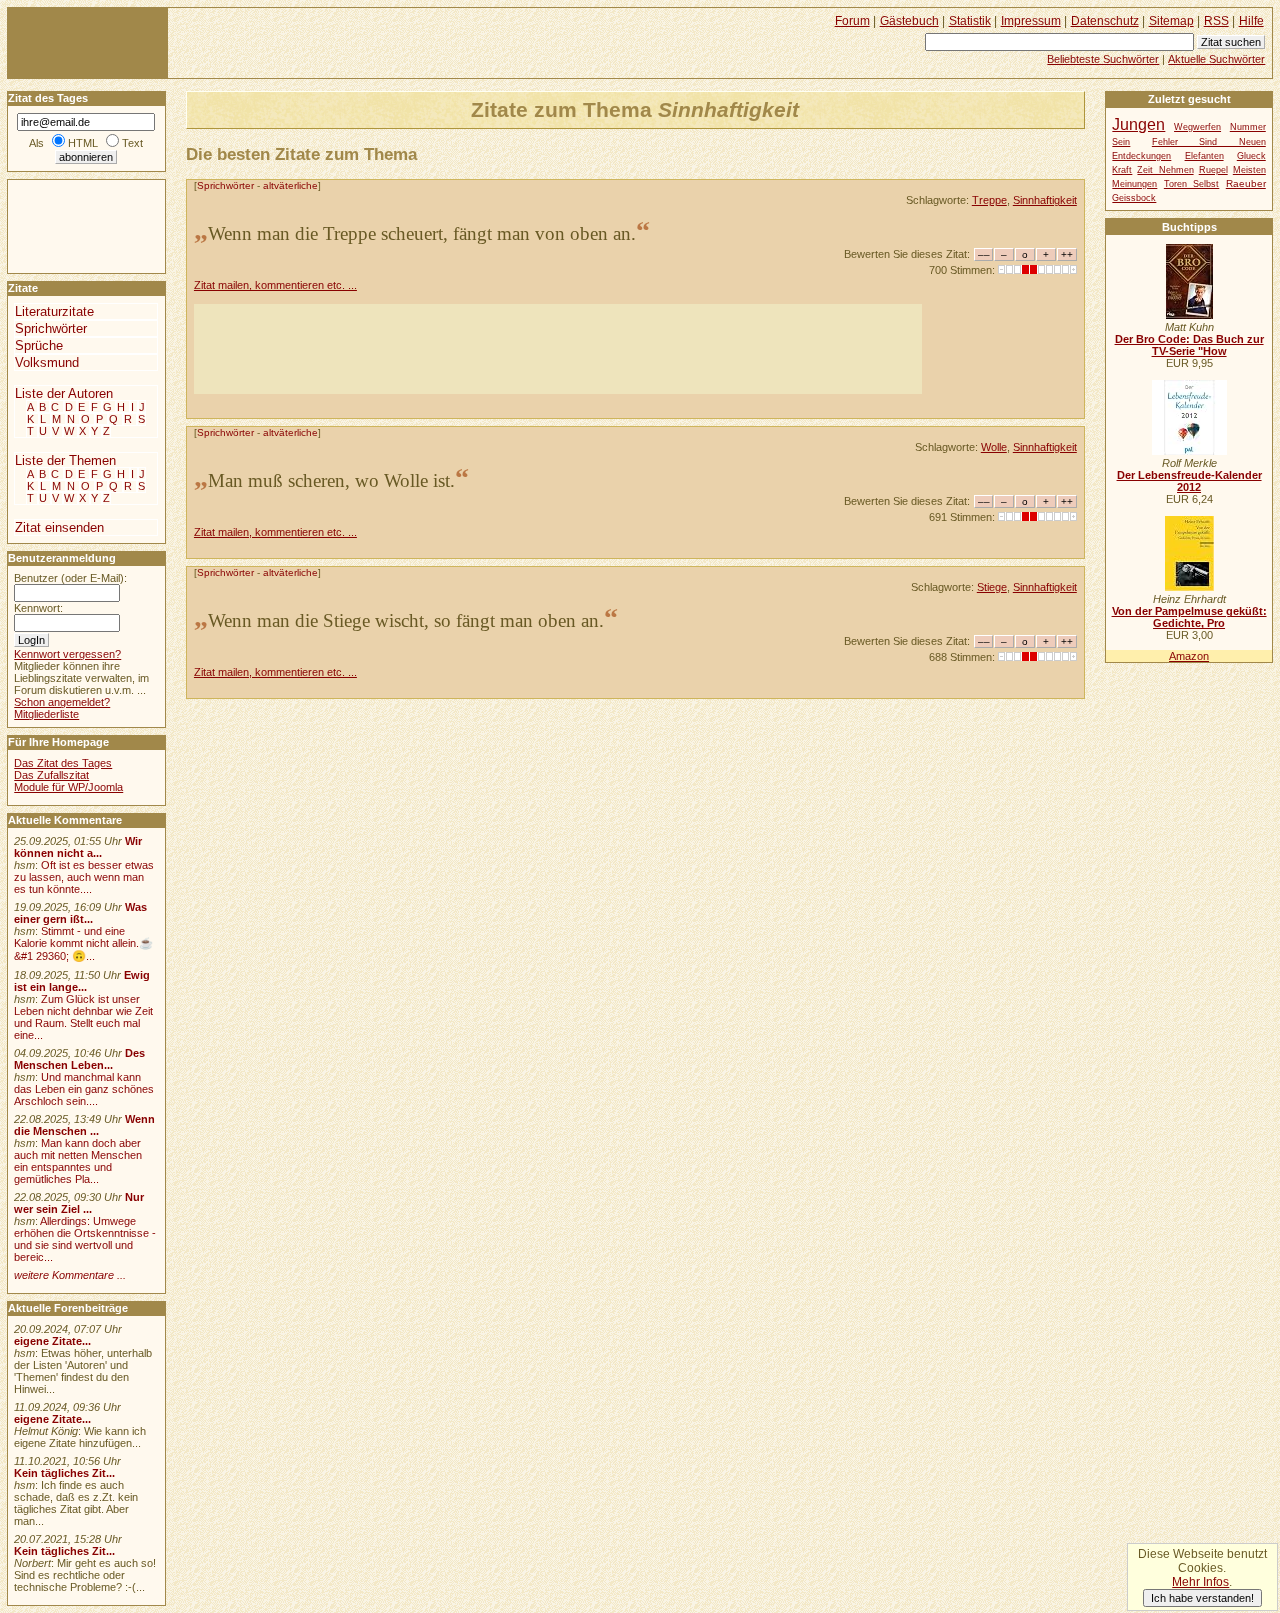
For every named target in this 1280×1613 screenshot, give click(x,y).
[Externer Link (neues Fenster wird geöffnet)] (1189, 315)
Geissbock (1134, 198)
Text (132, 143)
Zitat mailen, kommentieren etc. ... (275, 285)
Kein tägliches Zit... (64, 1473)
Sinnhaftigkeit (1045, 200)
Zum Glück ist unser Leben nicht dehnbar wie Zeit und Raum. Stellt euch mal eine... (83, 1017)
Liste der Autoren (64, 393)
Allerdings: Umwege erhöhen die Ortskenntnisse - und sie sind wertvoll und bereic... (85, 1239)
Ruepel (1213, 170)
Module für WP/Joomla (68, 787)
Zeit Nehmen (1165, 170)
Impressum (1031, 21)
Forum (852, 21)
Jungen (1138, 124)
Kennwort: (38, 608)
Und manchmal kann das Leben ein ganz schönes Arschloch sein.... (84, 1089)
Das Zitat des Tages (63, 763)
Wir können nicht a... (78, 847)
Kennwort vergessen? (67, 654)
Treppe (989, 200)
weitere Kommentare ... (70, 1275)
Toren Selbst (1191, 184)
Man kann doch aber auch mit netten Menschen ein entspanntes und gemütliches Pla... (78, 1161)
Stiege (992, 587)
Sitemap (1171, 21)
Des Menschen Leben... (79, 1059)
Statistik (970, 21)
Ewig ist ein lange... (82, 981)
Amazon (1189, 656)
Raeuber (1246, 183)
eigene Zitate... (52, 1341)
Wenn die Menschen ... (84, 1125)
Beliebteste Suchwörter (1103, 59)
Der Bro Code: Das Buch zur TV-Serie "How (1189, 345)
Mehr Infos (1200, 1582)
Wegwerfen (1197, 127)
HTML (83, 143)
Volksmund (47, 362)
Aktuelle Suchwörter (1216, 59)
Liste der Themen (65, 460)
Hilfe (1251, 21)
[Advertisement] (558, 349)
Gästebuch (909, 21)
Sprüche (39, 345)
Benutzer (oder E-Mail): (70, 578)
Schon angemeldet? (62, 702)
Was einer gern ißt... (80, 913)
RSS (1216, 21)
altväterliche (290, 185)
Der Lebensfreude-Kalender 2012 (1189, 481)
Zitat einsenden (59, 527)
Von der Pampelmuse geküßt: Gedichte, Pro (1189, 617)
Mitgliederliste (46, 714)
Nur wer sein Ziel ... (79, 1203)
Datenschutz (1105, 21)
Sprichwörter (225, 185)
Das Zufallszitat (51, 775)
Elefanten (1204, 156)
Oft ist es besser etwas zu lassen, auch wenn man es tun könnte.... (84, 877)
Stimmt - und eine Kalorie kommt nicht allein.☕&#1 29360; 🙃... (83, 943)
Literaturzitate (54, 311)
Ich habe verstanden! (1202, 1598)
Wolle (994, 447)
